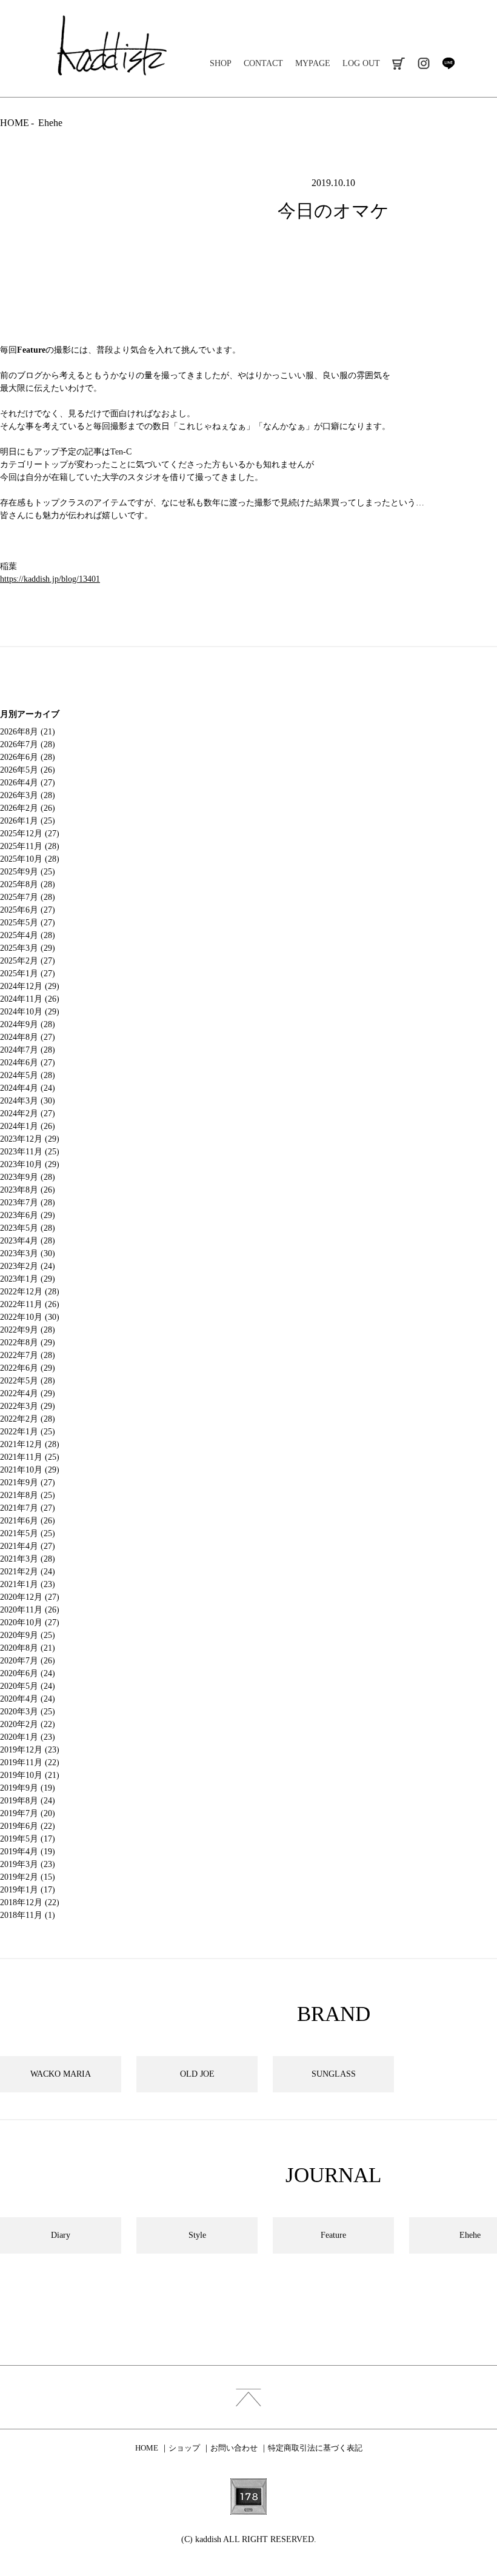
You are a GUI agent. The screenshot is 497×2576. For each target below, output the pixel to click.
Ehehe (50, 123)
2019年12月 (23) (30, 1750)
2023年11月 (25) (30, 1152)
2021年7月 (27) (28, 1508)
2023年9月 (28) (28, 1177)
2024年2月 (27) (28, 1113)
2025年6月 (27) (28, 910)
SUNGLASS (334, 2074)
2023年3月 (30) (28, 1253)
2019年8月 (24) (28, 1801)
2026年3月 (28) (28, 795)
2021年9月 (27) (28, 1483)
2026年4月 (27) (28, 783)
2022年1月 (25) (28, 1432)
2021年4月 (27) (28, 1546)
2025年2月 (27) (28, 961)
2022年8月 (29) (28, 1343)
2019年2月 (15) (28, 1877)
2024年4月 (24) (28, 1088)
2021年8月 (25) (28, 1495)
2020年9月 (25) (28, 1635)
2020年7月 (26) (28, 1661)
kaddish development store (112, 45)
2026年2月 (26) (28, 808)
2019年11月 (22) (30, 1762)
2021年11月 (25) (30, 1457)
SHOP (221, 63)
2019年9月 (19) (28, 1788)
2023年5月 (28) (28, 1228)
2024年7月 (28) (28, 1050)
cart (399, 63)
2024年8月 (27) (28, 1037)
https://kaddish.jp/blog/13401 (50, 579)
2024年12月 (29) (30, 986)
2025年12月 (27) (30, 834)
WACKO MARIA (61, 2074)
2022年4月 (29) (28, 1393)
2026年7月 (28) (28, 744)
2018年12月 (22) (30, 1902)
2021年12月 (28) (30, 1444)
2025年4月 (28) (28, 935)
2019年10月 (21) (30, 1775)
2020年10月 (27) (30, 1622)
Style (197, 2235)
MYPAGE (313, 63)
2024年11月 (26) (30, 999)
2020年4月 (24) (28, 1699)
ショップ (184, 2448)
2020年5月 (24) (28, 1686)
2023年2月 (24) (28, 1266)
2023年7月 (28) (28, 1203)
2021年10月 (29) (30, 1470)
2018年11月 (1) (28, 1915)
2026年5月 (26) (28, 770)
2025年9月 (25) (28, 872)
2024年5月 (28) (28, 1075)
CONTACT (263, 63)
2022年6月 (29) (28, 1368)
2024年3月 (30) (28, 1101)
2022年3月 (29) (28, 1406)
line (448, 63)
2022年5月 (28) (28, 1381)
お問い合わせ (234, 2448)
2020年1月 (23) (28, 1737)
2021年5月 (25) (28, 1533)
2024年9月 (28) (28, 1024)
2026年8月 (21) (28, 732)
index (248, 2397)
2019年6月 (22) (28, 1826)
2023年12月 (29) (30, 1139)
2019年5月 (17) (28, 1839)
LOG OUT (361, 63)
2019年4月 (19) (28, 1852)
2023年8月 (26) (28, 1190)
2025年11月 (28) (30, 846)
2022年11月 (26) (30, 1304)
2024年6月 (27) (28, 1063)
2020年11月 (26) (30, 1610)
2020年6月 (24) (28, 1673)
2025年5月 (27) (28, 923)
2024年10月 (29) (30, 1012)
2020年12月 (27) (30, 1597)
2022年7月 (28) (28, 1355)
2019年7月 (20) (28, 1813)
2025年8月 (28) (28, 884)
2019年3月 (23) (28, 1864)
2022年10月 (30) (30, 1317)
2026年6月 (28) (28, 757)
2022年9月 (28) (28, 1330)
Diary (61, 2235)
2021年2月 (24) (28, 1572)
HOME (15, 123)
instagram (423, 63)
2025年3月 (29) (28, 948)
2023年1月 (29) (28, 1279)
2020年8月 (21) (28, 1648)
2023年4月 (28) (28, 1241)
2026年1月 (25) (28, 821)
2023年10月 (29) (30, 1164)
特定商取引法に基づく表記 (315, 2448)
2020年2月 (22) (28, 1724)
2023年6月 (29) (28, 1215)
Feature (31, 350)
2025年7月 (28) (28, 897)
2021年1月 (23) (28, 1584)
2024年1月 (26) (28, 1126)
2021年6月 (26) (28, 1521)
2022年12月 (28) (30, 1292)
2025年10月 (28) (30, 859)
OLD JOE (197, 2074)
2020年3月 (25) (28, 1712)
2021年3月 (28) (28, 1559)
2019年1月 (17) (28, 1890)
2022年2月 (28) (28, 1419)
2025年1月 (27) (28, 973)
